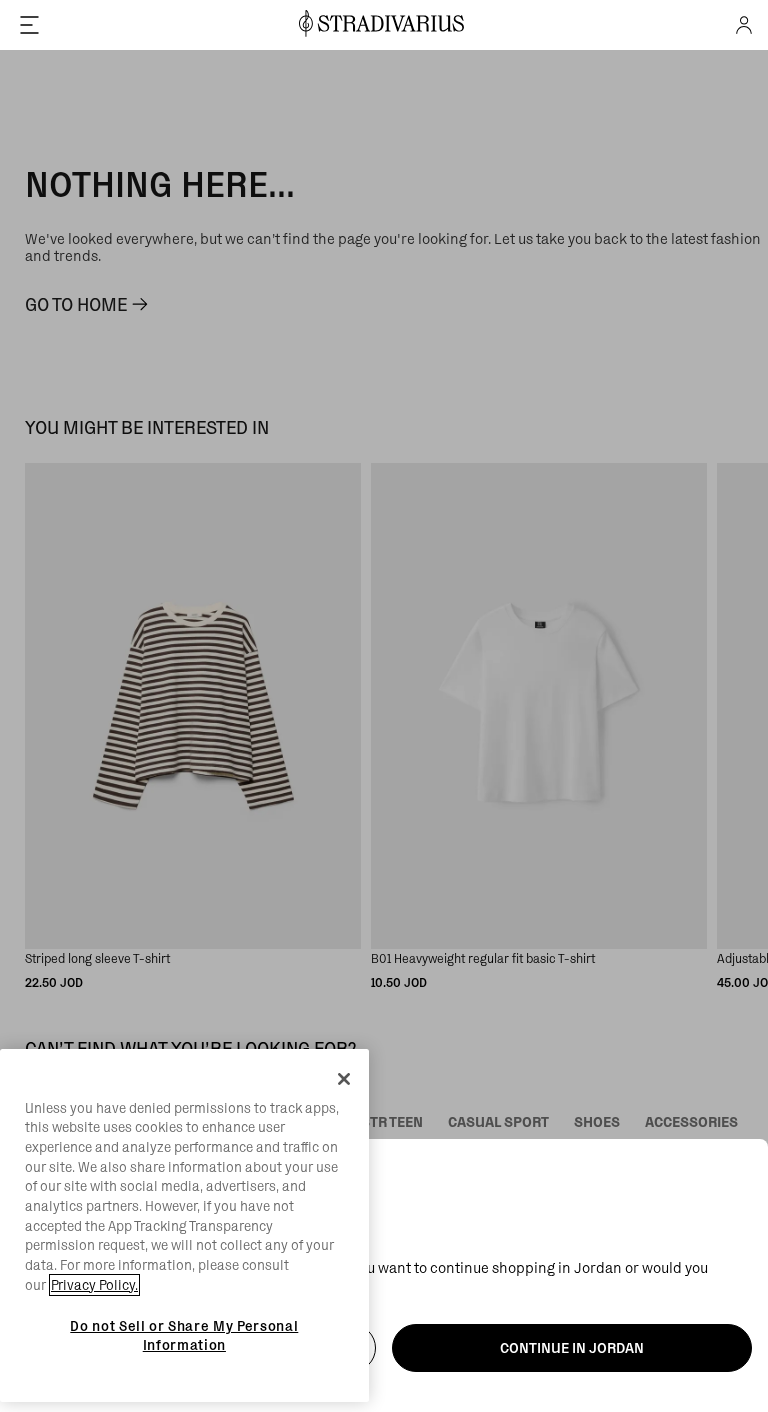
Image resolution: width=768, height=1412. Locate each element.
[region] (184, 1226)
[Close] (344, 1079)
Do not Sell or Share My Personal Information (184, 1335)
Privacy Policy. (94, 1285)
